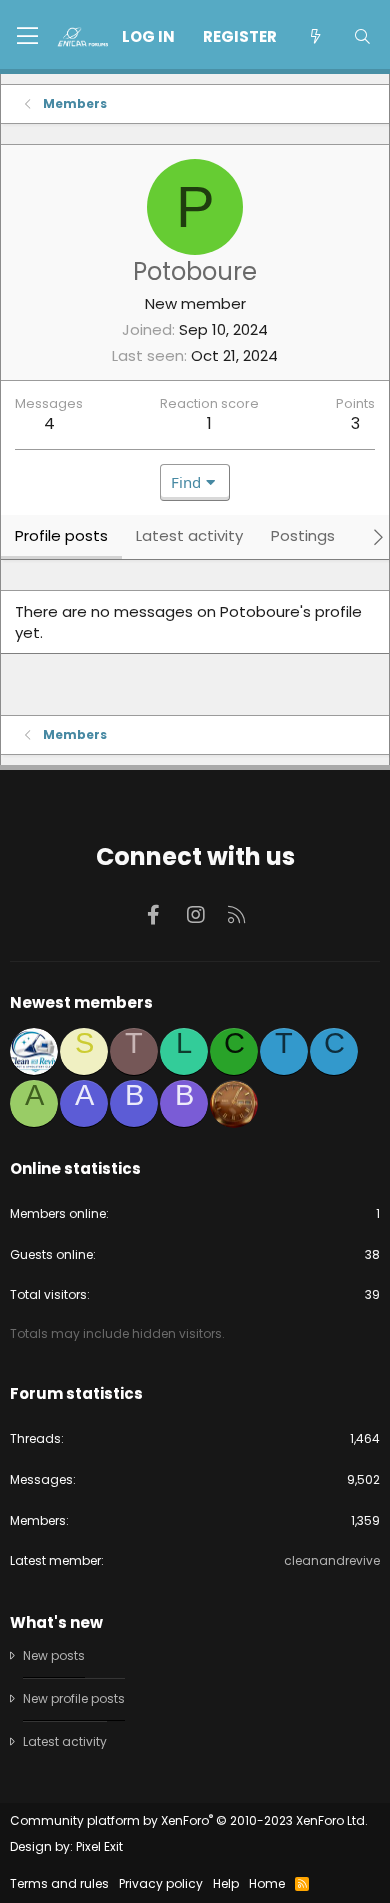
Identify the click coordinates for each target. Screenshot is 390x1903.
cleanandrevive (332, 1560)
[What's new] (314, 36)
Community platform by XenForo (189, 1820)
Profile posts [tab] (61, 535)
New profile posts (74, 1698)
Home (267, 1883)
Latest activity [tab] (189, 535)
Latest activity (65, 1741)
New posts (54, 1656)
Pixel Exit (99, 1846)
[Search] (362, 36)
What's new (56, 1622)
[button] (27, 37)
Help (226, 1883)
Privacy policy (161, 1883)
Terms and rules (59, 1883)
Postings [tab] (303, 535)
